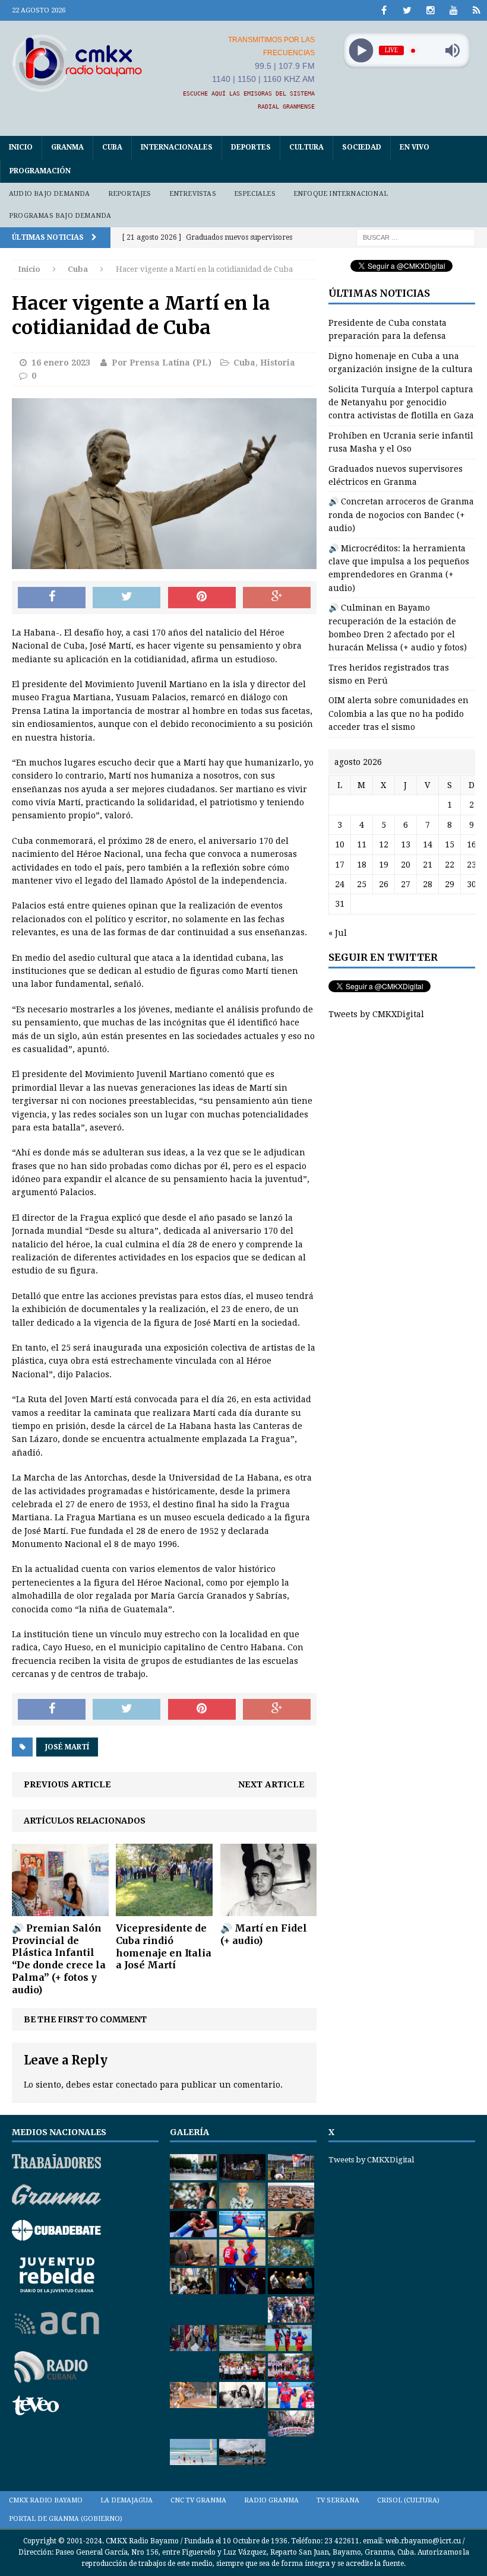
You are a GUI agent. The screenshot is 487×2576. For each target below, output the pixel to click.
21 (428, 865)
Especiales (255, 194)
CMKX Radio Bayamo (46, 2500)
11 (362, 844)
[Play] (361, 51)
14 (428, 844)
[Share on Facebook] (52, 598)
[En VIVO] (477, 10)
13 (406, 844)
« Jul (338, 933)
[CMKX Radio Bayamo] (77, 63)
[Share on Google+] (277, 598)
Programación (40, 171)
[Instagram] (430, 10)
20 (406, 865)
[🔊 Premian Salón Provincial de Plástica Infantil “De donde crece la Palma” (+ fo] (60, 1909)
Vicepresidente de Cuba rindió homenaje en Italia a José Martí (164, 1946)
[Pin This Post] (202, 598)
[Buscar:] (416, 237)
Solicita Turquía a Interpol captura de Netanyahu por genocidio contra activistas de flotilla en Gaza (401, 403)
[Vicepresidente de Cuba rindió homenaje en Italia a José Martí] (164, 1910)
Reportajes (130, 194)
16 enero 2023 (61, 363)
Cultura (306, 147)
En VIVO (415, 147)
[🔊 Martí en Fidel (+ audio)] (269, 1909)
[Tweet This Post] (127, 598)
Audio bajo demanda (50, 194)
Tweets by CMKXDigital (376, 1014)
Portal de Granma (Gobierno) (66, 2519)
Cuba (112, 147)
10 (340, 844)
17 (340, 865)
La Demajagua (127, 2500)
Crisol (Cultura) (408, 2500)
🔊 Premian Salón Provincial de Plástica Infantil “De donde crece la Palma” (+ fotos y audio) (59, 1959)
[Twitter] (407, 10)
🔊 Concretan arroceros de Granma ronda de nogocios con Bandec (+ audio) (401, 515)
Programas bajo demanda (60, 216)
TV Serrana (338, 2500)
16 (472, 844)
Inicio (21, 147)
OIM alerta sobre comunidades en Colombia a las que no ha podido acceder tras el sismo (399, 714)
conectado (137, 2085)
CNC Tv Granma (198, 2500)
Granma (67, 147)
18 (362, 865)
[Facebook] (384, 10)
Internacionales (177, 147)
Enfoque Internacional (341, 194)
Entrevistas (193, 194)
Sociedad (362, 147)
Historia (278, 363)
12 (384, 844)
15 (450, 844)
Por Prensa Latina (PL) (162, 363)
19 (384, 865)
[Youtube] (453, 10)
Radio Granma (271, 2500)
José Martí (67, 1747)
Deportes (251, 147)
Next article (271, 1784)
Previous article (67, 1784)
